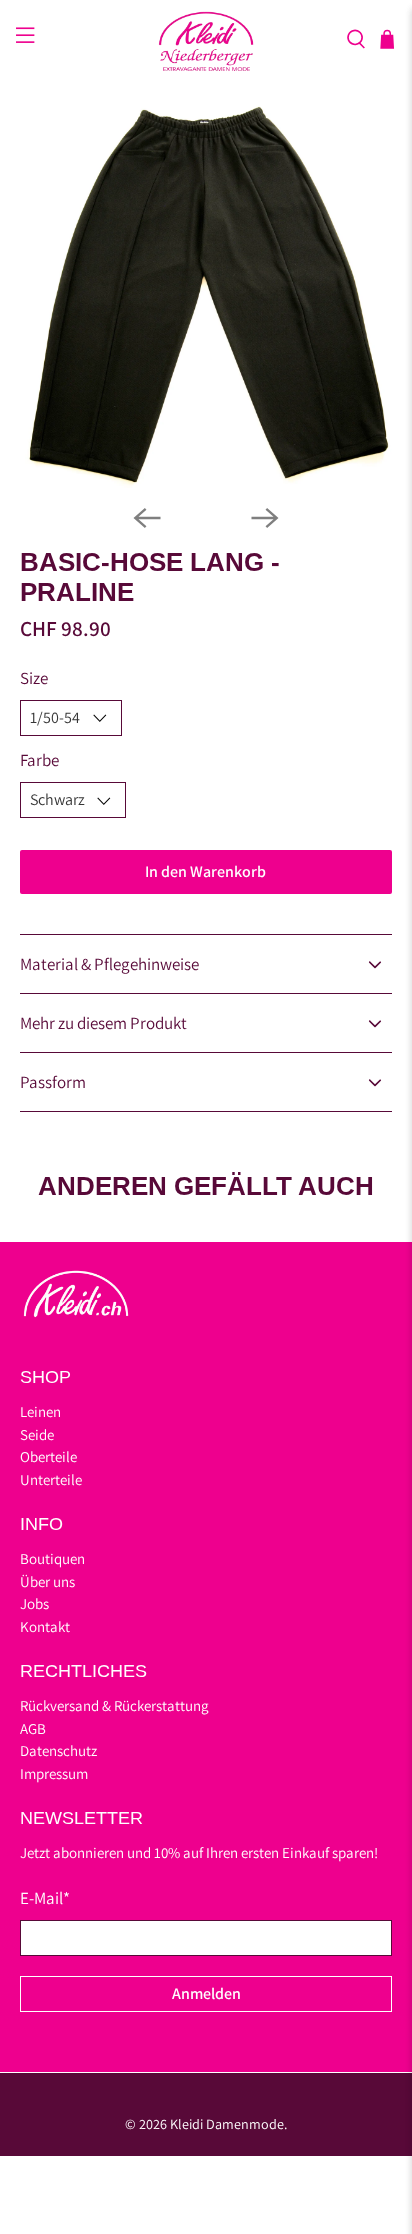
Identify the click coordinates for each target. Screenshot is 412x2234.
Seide (37, 1434)
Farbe (39, 760)
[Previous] (147, 518)
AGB (33, 1728)
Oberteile (48, 1456)
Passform (53, 1082)
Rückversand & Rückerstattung (114, 1705)
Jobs (34, 1603)
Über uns (47, 1581)
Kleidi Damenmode (227, 2124)
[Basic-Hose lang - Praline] (205, 293)
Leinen (40, 1411)
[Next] (265, 518)
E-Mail (45, 1898)
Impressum (54, 1773)
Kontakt (45, 1626)
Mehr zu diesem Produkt (103, 1023)
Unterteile (51, 1479)
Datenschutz (58, 1750)
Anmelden (206, 1993)
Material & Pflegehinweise (109, 964)
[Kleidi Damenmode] (206, 39)
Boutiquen (52, 1558)
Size (34, 678)
